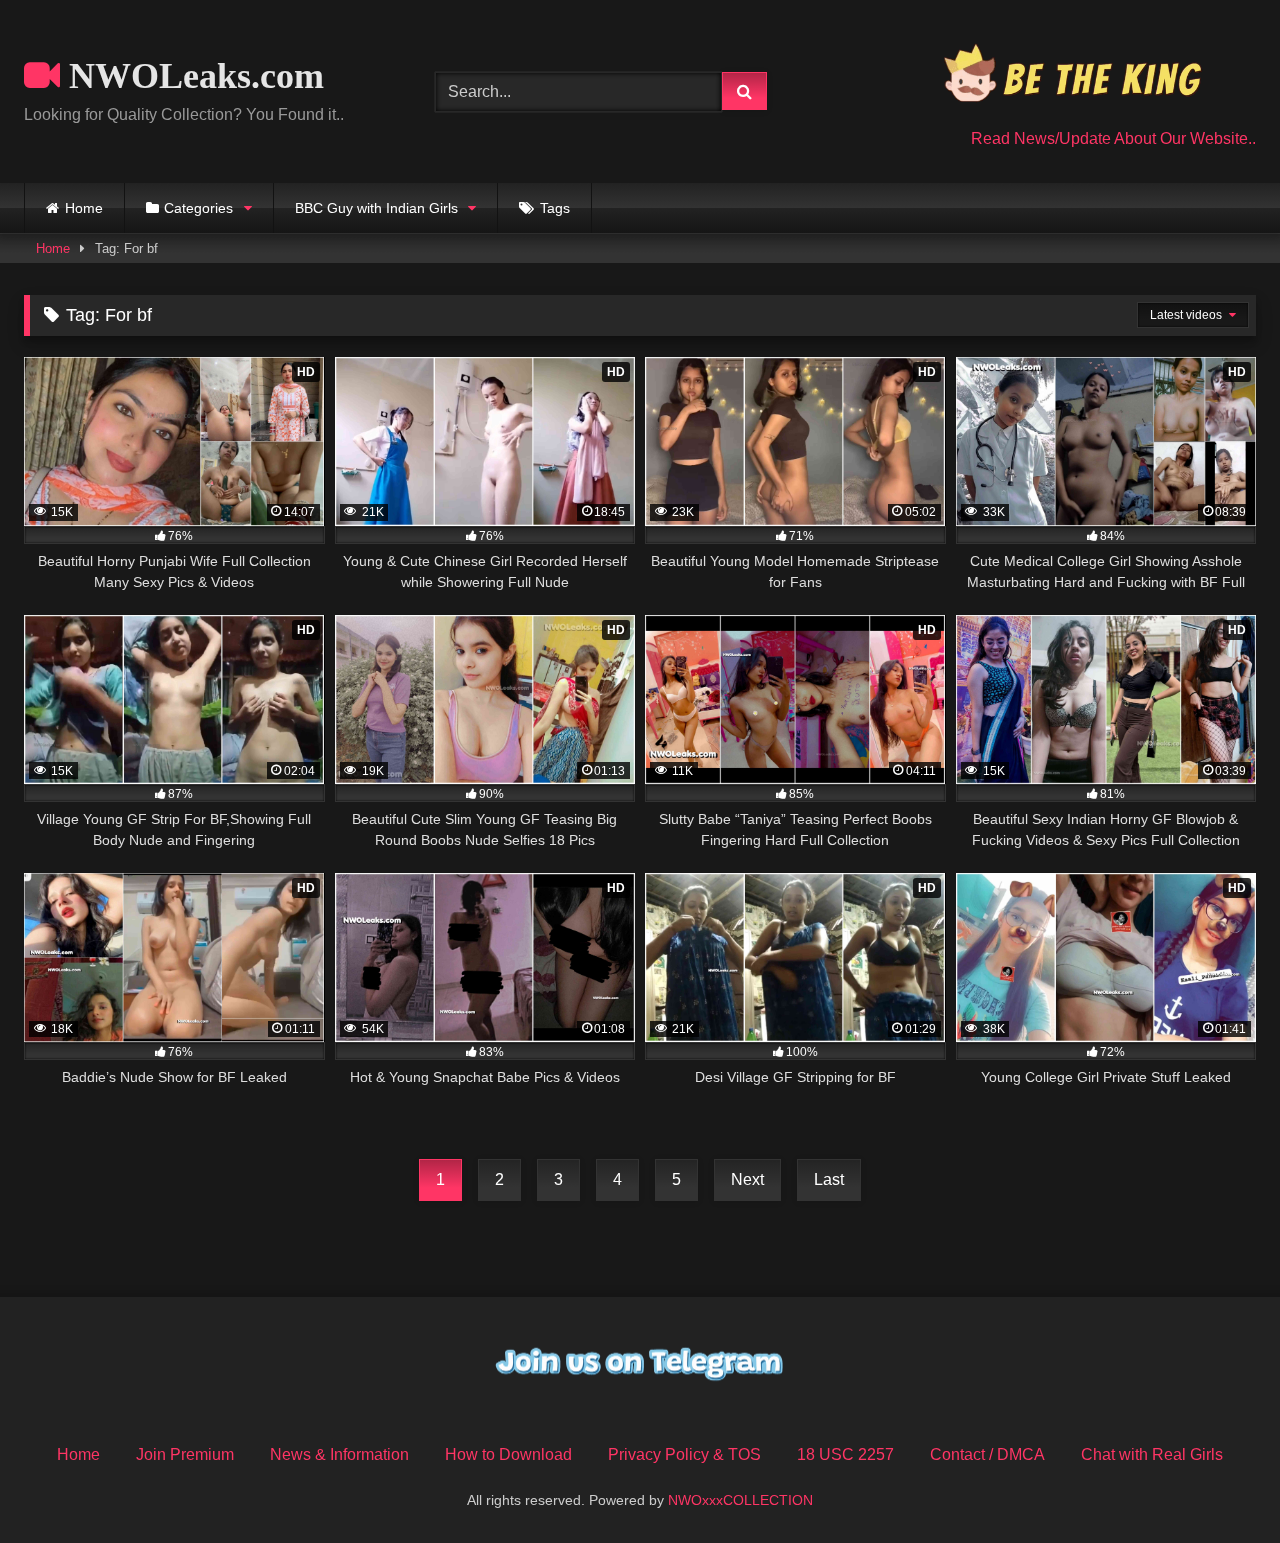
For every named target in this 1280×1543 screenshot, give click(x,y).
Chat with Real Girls (1152, 1454)
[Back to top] (1218, 1483)
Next (747, 1179)
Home (84, 208)
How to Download (508, 1454)
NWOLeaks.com (192, 76)
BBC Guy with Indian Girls (376, 208)
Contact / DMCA (987, 1454)
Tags (555, 208)
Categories (198, 208)
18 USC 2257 (845, 1454)
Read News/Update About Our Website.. (1113, 138)
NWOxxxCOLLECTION (740, 1500)
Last (829, 1179)
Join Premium (185, 1454)
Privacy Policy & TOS (684, 1454)
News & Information (339, 1454)
